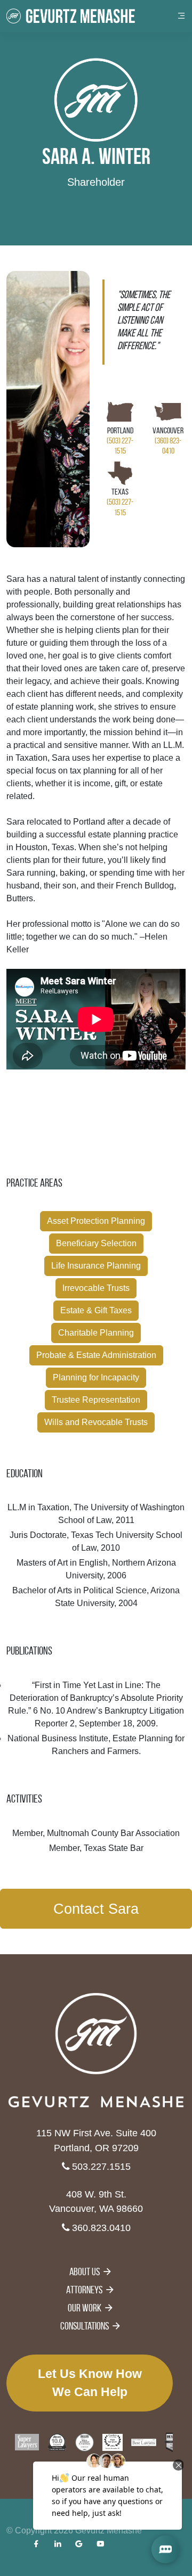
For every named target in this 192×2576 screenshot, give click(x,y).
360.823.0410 (100, 2228)
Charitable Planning (96, 1333)
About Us (85, 2272)
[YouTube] (100, 2544)
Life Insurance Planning (96, 1266)
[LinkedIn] (58, 2544)
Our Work (85, 2308)
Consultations (85, 2326)
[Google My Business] (79, 2544)
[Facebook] (36, 2544)
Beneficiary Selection (96, 1243)
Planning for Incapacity (96, 1377)
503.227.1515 (100, 2166)
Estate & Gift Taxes (96, 1310)
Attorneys (84, 2290)
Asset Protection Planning (96, 1221)
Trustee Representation (96, 1400)
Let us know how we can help (90, 2383)
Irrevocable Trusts (96, 1288)
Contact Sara (96, 1909)
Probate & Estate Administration (96, 1355)
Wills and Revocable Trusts (96, 1422)
